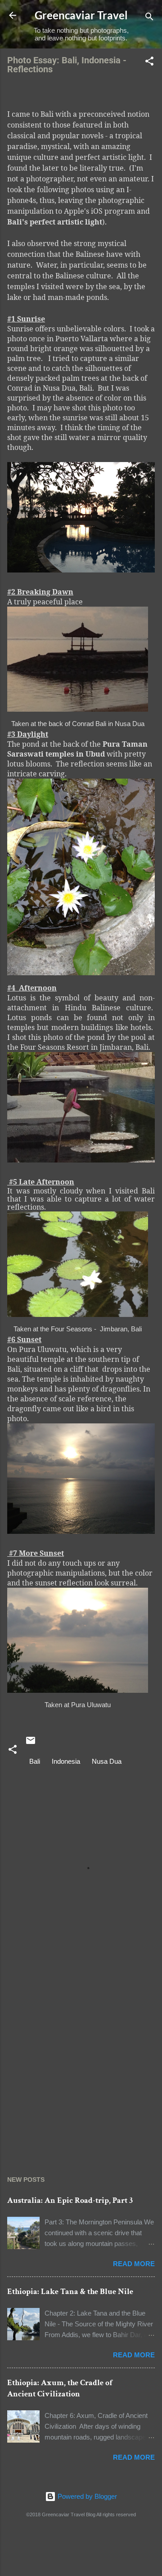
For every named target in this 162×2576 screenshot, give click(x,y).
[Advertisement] (81, 2064)
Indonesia (66, 1761)
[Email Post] (31, 1743)
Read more (134, 2264)
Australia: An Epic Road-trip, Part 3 (70, 2200)
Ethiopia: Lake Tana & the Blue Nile (70, 2292)
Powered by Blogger (86, 2496)
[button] (149, 63)
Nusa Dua (107, 1761)
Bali (35, 1761)
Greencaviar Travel (81, 15)
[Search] (149, 18)
